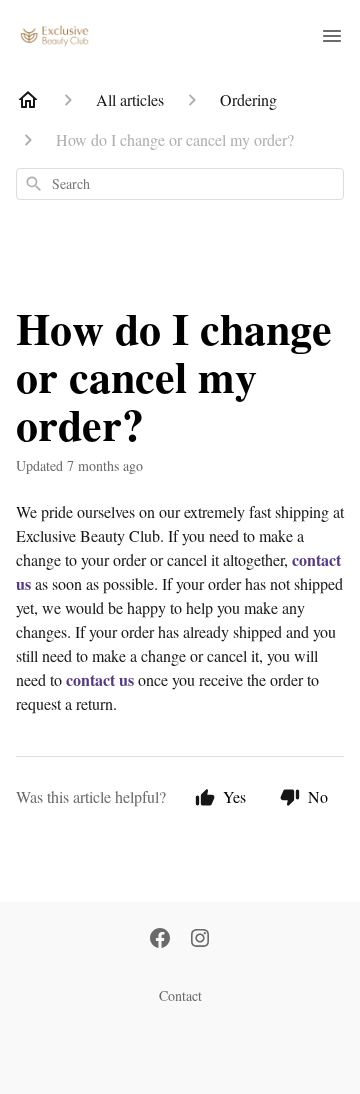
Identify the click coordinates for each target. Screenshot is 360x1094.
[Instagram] (200, 940)
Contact (180, 995)
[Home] (28, 100)
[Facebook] (160, 940)
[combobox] (180, 184)
